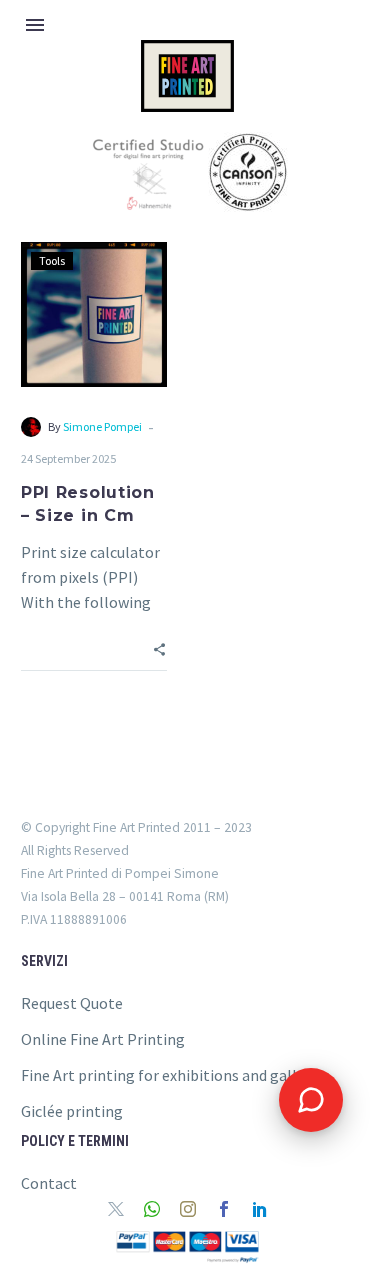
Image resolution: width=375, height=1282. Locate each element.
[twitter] (116, 1209)
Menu (35, 25)
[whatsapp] (152, 1209)
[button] (159, 647)
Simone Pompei (102, 426)
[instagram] (188, 1209)
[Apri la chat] (311, 1100)
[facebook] (224, 1209)
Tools (52, 260)
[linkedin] (260, 1209)
